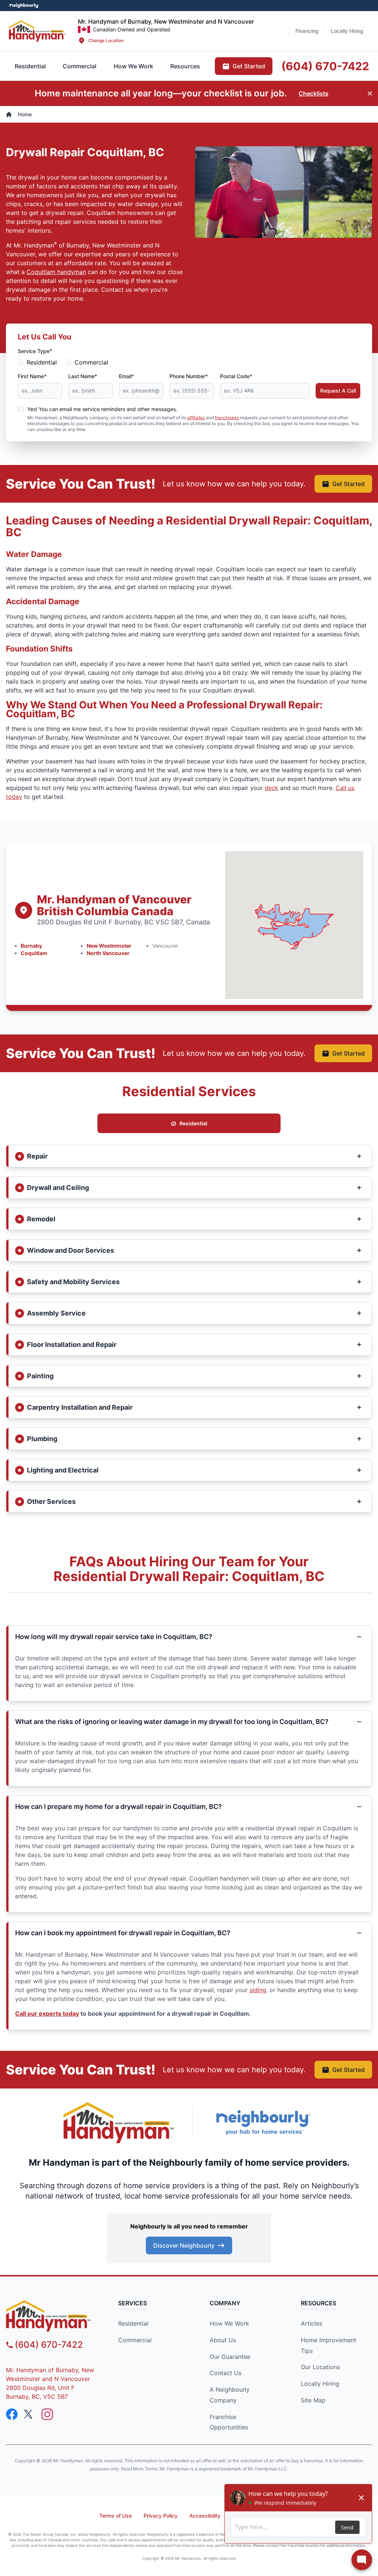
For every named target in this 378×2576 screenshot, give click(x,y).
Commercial (91, 362)
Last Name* (83, 376)
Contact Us (226, 2373)
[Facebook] (12, 2414)
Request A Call (338, 391)
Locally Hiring (320, 2384)
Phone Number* (189, 376)
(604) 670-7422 (49, 2345)
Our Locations (320, 2367)
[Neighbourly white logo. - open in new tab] (24, 6)
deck (272, 788)
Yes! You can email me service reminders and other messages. (102, 409)
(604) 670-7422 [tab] (325, 66)
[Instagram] (47, 2414)
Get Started (348, 484)
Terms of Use (116, 2516)
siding (258, 1990)
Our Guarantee (230, 2357)
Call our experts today (47, 2014)
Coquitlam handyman (56, 272)
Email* (126, 376)
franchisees (227, 418)
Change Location (106, 40)
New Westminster (109, 946)
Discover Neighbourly (184, 2245)
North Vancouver (108, 953)
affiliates (196, 418)
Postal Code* (236, 376)
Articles (312, 2323)
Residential (42, 362)
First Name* (32, 376)
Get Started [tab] (249, 66)
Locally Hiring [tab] (347, 31)
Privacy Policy (161, 2516)
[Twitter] (30, 2414)
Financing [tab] (307, 31)
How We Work (229, 2323)
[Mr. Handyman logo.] (119, 2123)
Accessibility (205, 2516)
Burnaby (31, 946)
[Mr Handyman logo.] (37, 31)
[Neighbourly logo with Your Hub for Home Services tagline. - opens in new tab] (263, 2123)
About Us (223, 2340)
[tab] (80, 66)
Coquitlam (34, 953)
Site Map (313, 2400)
